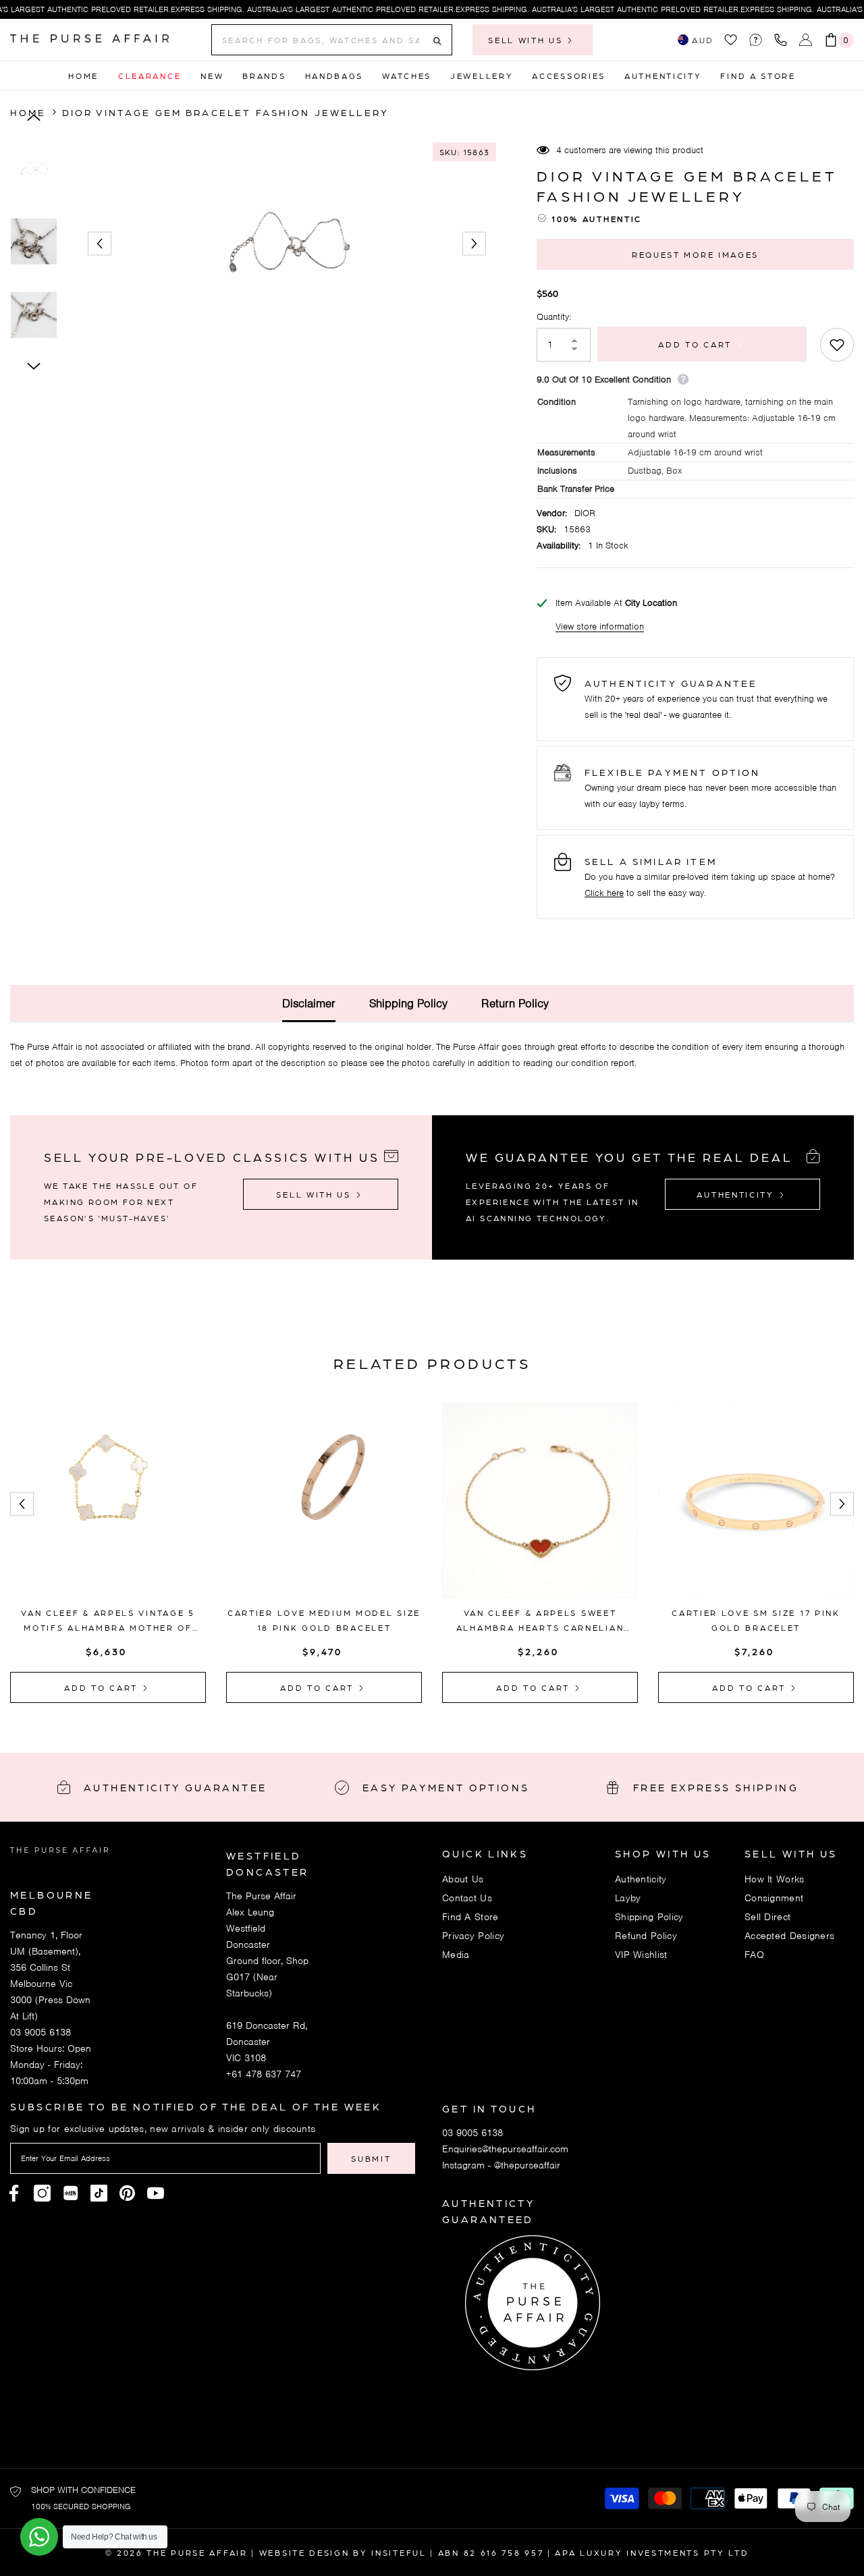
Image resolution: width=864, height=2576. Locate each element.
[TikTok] (99, 2193)
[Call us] (783, 40)
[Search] (332, 40)
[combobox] (321, 40)
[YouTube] (156, 2193)
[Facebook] (14, 2193)
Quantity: (554, 317)
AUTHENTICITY (737, 1194)
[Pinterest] (71, 2193)
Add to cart (700, 344)
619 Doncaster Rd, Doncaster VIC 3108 (267, 2042)
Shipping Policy (408, 1003)
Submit (371, 2158)
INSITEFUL (399, 2552)
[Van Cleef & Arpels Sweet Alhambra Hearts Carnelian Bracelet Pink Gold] (540, 1501)
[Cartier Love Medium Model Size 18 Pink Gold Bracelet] (324, 1501)
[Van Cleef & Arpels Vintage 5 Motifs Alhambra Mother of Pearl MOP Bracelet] (108, 1501)
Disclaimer (309, 1003)
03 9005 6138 (40, 2032)
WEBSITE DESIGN (304, 2552)
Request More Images (695, 254)
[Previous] (100, 244)
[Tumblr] (127, 2193)
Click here (604, 893)
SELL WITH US (527, 40)
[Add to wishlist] (837, 345)
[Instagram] (42, 2193)
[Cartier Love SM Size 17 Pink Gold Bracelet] (756, 1501)
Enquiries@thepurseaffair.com (505, 2149)
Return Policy (515, 1003)
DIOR (585, 513)
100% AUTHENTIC (597, 219)
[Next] (474, 244)
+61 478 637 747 (264, 2074)
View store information (600, 626)
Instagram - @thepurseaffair (501, 2165)
